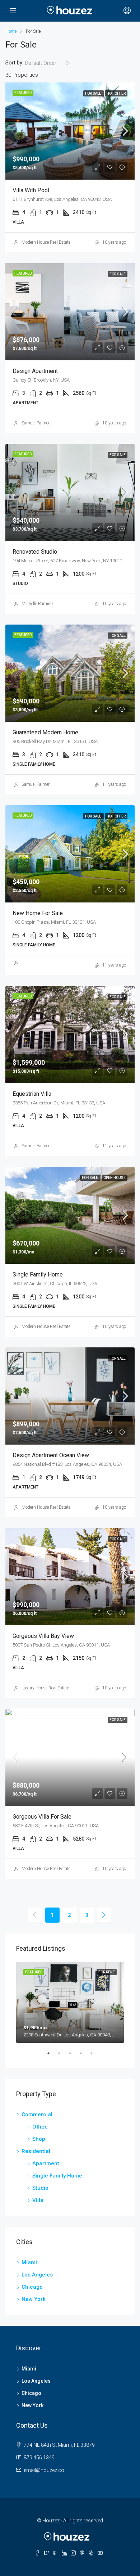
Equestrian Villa (32, 1094)
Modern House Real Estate (46, 242)
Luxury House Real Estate (45, 1688)
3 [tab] (74, 2056)
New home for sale (38, 913)
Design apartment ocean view (51, 1455)
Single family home (38, 1275)
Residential (36, 2151)
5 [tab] (95, 2056)
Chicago (32, 2287)
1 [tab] (52, 2056)
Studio (40, 2188)
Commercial (37, 2115)
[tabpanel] (70, 2002)
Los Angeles (37, 2275)
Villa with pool (31, 190)
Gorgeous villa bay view (43, 1636)
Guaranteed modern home (45, 732)
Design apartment (35, 371)
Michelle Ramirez (38, 604)
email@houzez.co (44, 2470)
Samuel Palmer (36, 423)
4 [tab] (84, 2056)
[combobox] (47, 63)
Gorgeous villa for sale (42, 1817)
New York (34, 2299)
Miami (29, 2262)
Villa (38, 2200)
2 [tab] (63, 2056)
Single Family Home (57, 2176)
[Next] (104, 1915)
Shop (39, 2139)
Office (40, 2127)
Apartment (46, 2163)
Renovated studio (35, 552)
